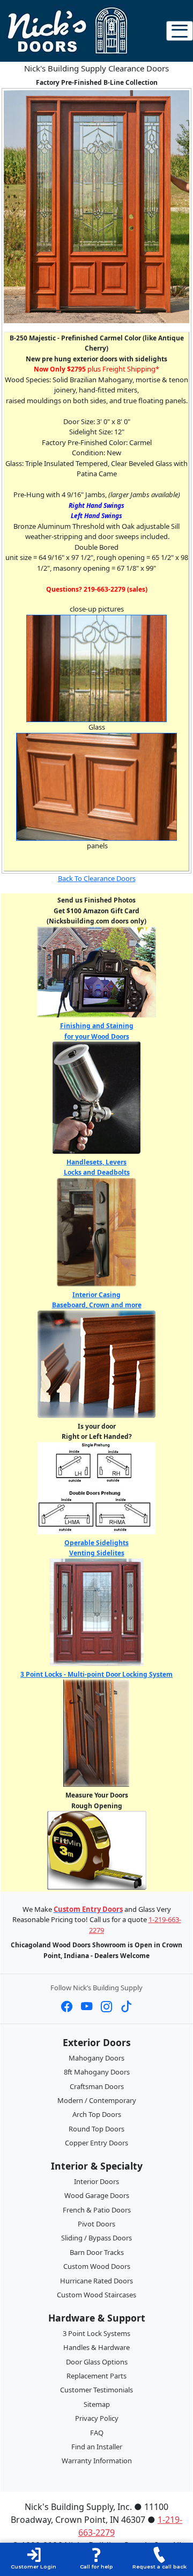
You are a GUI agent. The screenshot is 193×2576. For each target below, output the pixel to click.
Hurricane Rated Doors (96, 2281)
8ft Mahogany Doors (97, 2072)
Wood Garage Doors (97, 2195)
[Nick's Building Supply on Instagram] (106, 2006)
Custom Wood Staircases (96, 2295)
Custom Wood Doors (97, 2266)
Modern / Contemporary (97, 2100)
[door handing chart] (96, 1487)
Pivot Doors (96, 2224)
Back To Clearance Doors (97, 878)
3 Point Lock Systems (96, 2333)
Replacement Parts (96, 2376)
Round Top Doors (96, 2129)
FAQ (97, 2433)
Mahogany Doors (96, 2058)
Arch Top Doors (97, 2114)
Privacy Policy (97, 2418)
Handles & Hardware (96, 2347)
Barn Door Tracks (97, 2252)
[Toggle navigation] (180, 31)
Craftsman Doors (97, 2086)
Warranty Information (97, 2461)
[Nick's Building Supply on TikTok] (126, 2006)
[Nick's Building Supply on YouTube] (87, 2006)
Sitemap (97, 2404)
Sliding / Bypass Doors (96, 2238)
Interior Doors (96, 2181)
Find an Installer (97, 2447)
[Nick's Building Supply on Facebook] (67, 2006)
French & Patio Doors (97, 2210)
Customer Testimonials (96, 2390)
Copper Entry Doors (96, 2143)
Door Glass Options (97, 2362)
